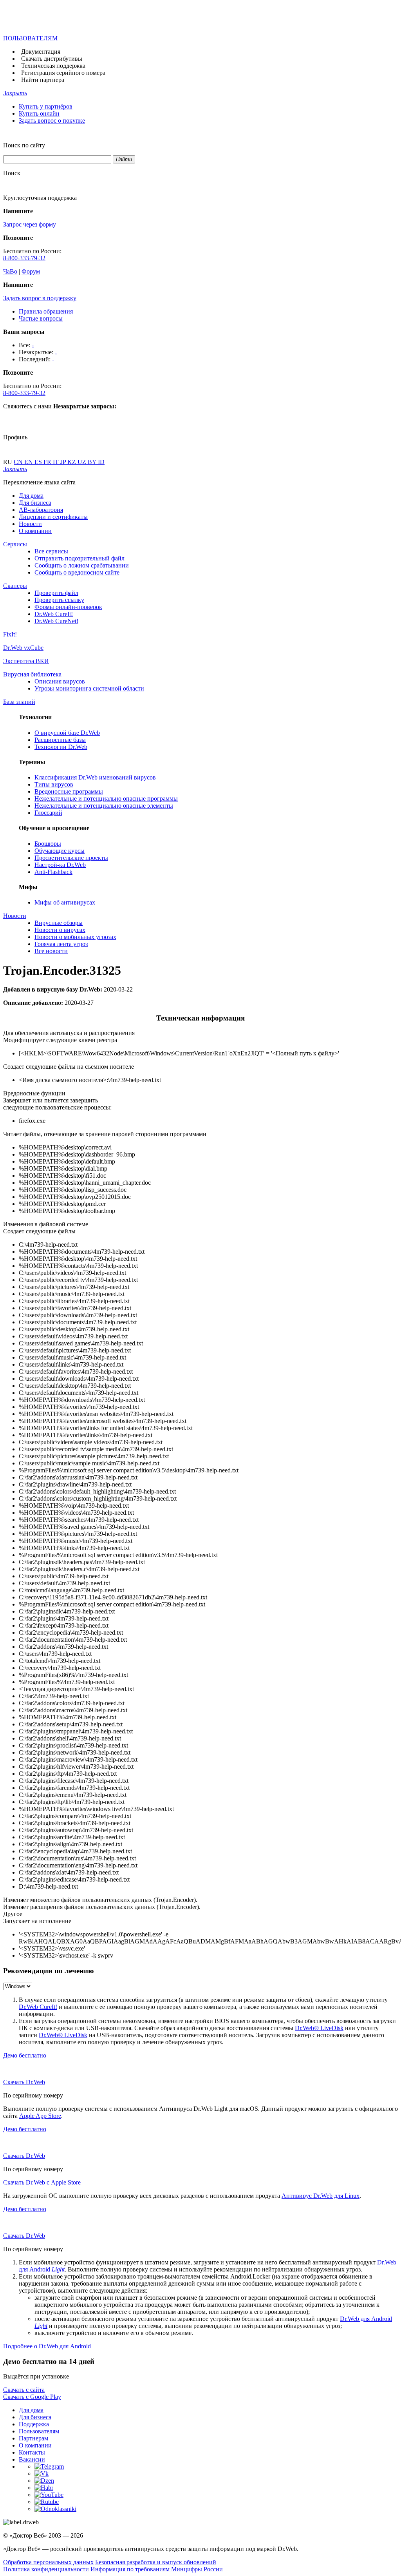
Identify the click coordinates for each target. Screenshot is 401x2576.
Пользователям (39, 2431)
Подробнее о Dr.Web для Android (47, 2346)
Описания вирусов (60, 681)
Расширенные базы (60, 740)
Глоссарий (48, 813)
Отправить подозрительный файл (79, 558)
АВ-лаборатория (41, 510)
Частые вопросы (41, 318)
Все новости (51, 951)
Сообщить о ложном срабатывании (82, 565)
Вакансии (32, 2459)
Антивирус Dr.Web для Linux (321, 2196)
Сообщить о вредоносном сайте (77, 572)
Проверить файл (56, 593)
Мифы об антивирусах (65, 902)
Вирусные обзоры (59, 923)
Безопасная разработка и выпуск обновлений (156, 2562)
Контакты (32, 2452)
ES (39, 462)
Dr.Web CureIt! (54, 614)
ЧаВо (10, 271)
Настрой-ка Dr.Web (60, 865)
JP (64, 462)
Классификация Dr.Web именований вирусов (95, 777)
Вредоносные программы (69, 791)
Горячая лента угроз (61, 944)
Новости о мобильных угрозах (75, 937)
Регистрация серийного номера (63, 73)
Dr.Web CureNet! (56, 621)
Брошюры (48, 844)
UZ (83, 462)
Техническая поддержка (53, 66)
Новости (30, 524)
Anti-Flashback (53, 872)
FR (48, 462)
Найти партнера (43, 80)
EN (29, 462)
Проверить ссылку (59, 600)
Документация (41, 52)
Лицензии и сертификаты (53, 517)
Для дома (31, 496)
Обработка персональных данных (48, 2562)
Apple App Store (40, 2116)
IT (57, 462)
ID (101, 462)
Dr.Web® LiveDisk (319, 2028)
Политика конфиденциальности (46, 2569)
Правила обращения (46, 311)
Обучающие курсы (60, 851)
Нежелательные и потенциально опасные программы (106, 799)
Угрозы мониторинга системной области (89, 688)
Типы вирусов (54, 784)
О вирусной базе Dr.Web (67, 733)
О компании (35, 531)
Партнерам (33, 2438)
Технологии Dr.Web (61, 747)
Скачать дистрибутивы (52, 59)
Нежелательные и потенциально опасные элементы (104, 806)
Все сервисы (51, 551)
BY (93, 462)
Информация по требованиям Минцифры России (157, 2569)
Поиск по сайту (24, 145)
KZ (72, 462)
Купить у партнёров (46, 106)
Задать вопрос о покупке (52, 121)
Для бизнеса (35, 503)
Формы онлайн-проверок (68, 607)
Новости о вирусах (60, 930)
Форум (31, 271)
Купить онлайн (39, 113)
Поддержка (34, 2424)
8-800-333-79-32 (24, 258)
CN (19, 462)
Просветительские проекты (71, 858)
